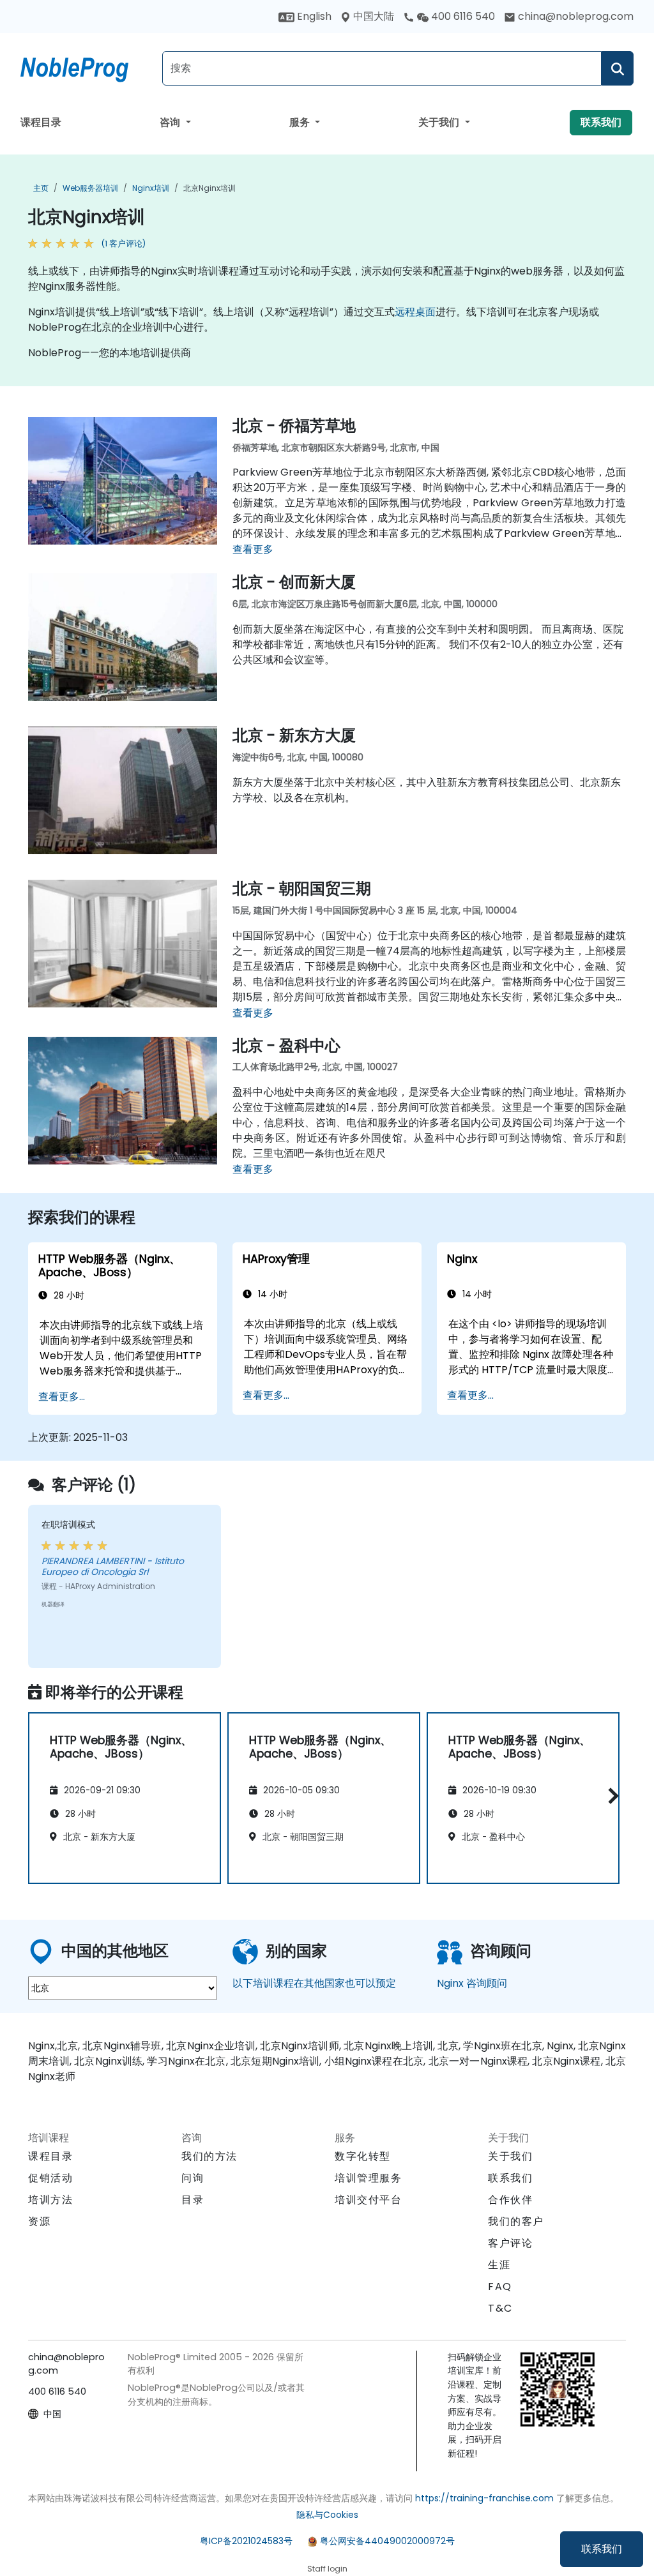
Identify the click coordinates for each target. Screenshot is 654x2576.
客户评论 (510, 2243)
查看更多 (253, 549)
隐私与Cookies (327, 2515)
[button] (610, 1796)
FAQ (500, 2286)
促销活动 (50, 2178)
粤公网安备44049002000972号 (387, 2541)
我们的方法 (209, 2156)
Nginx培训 (151, 188)
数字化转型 (363, 2156)
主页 (41, 188)
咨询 (171, 122)
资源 (39, 2221)
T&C (500, 2308)
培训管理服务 (369, 2178)
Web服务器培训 (90, 188)
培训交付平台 (369, 2200)
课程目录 (41, 122)
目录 (193, 2200)
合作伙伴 (510, 2200)
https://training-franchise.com (484, 2498)
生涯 (499, 2265)
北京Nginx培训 (209, 188)
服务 (301, 122)
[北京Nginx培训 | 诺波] (86, 67)
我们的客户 (516, 2221)
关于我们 (440, 122)
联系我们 (602, 2549)
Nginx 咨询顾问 (472, 1983)
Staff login (327, 2569)
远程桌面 (415, 312)
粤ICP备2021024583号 (246, 2541)
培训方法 (50, 2200)
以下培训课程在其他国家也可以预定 (314, 1983)
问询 (193, 2178)
